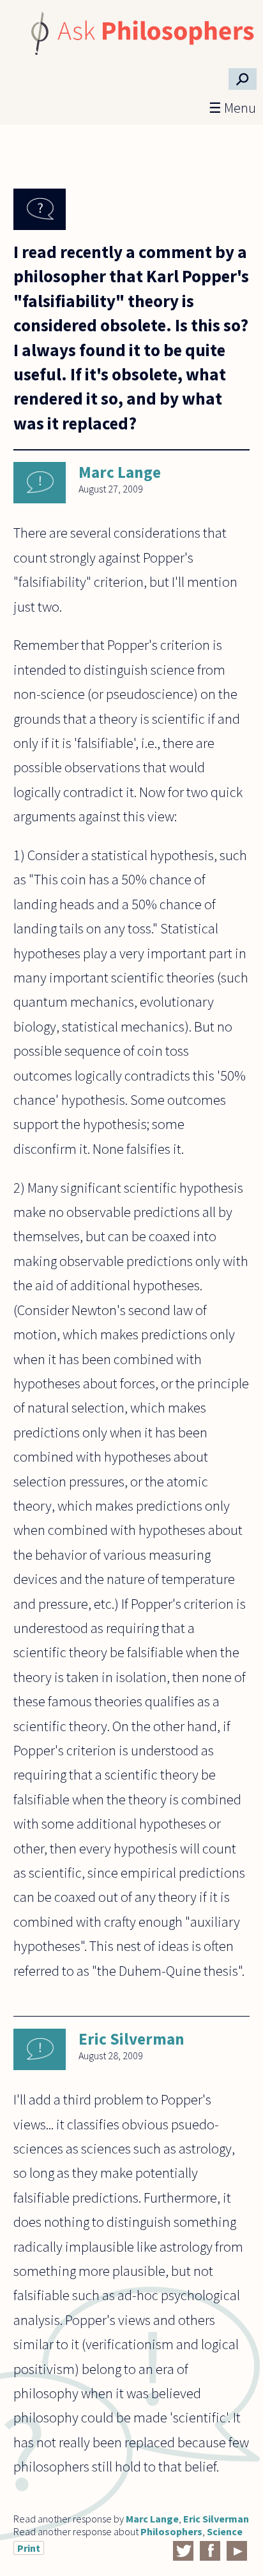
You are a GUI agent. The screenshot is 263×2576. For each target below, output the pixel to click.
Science (225, 2531)
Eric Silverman (131, 2039)
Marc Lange (120, 472)
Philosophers (171, 2531)
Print (29, 2548)
